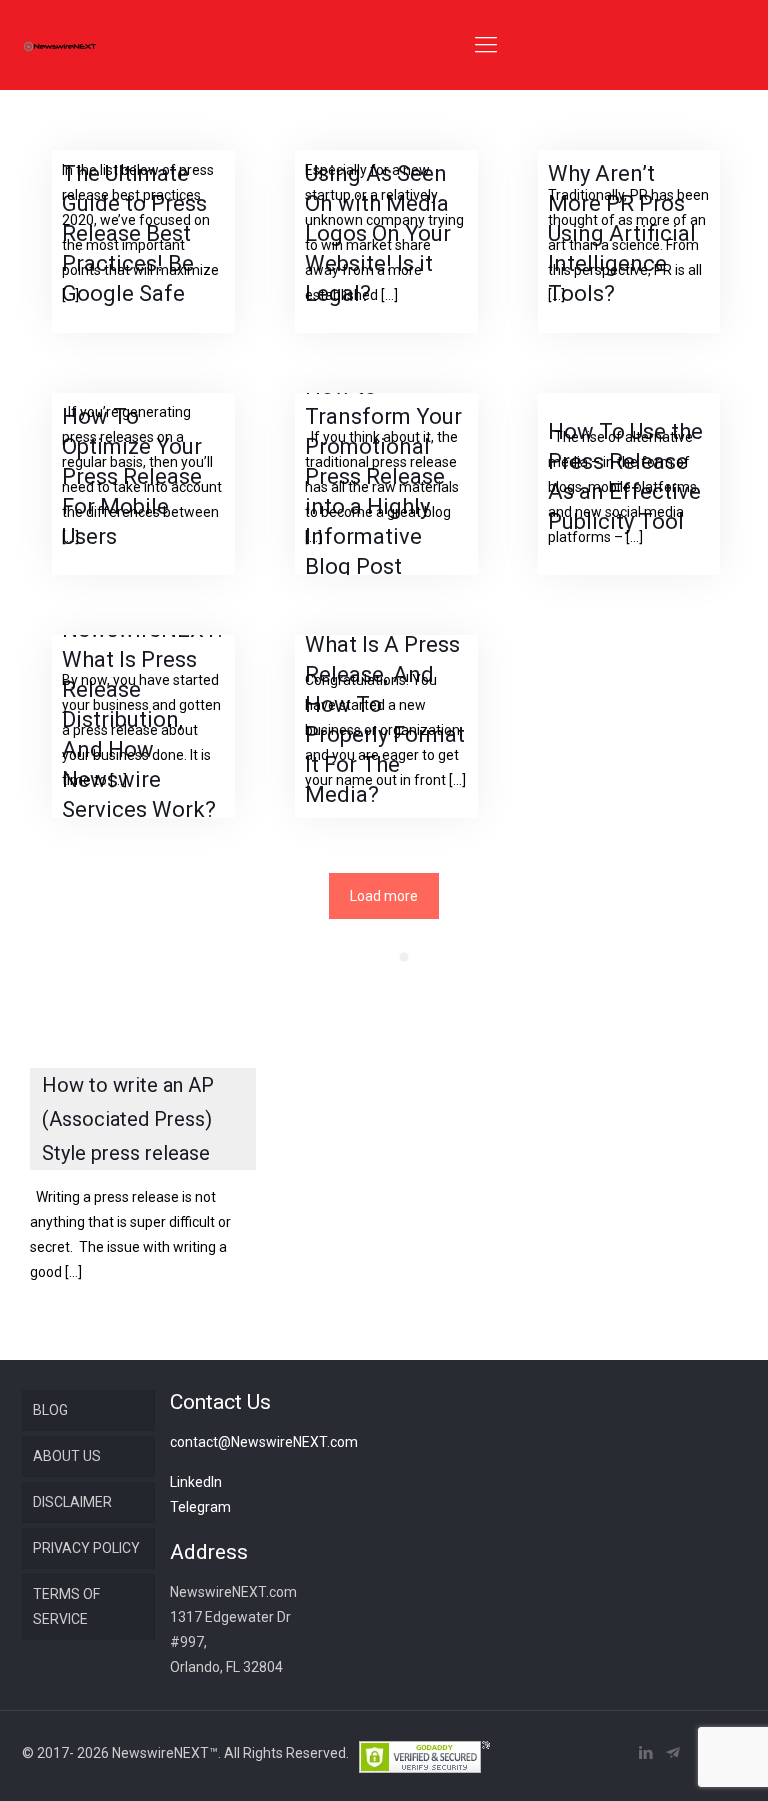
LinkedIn (196, 1482)
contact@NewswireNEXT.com (264, 1442)
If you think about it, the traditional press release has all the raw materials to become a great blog (382, 487)
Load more (384, 896)
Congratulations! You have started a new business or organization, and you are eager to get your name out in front (385, 730)
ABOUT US (67, 1456)
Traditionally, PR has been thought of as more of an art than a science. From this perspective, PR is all (628, 245)
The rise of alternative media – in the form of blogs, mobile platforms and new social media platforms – (622, 487)
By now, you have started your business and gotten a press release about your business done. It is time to (141, 730)
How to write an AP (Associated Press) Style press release (128, 1119)
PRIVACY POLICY (86, 1548)
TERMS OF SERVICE (66, 1606)
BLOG (50, 1410)
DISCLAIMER (72, 1502)
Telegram (200, 1507)
